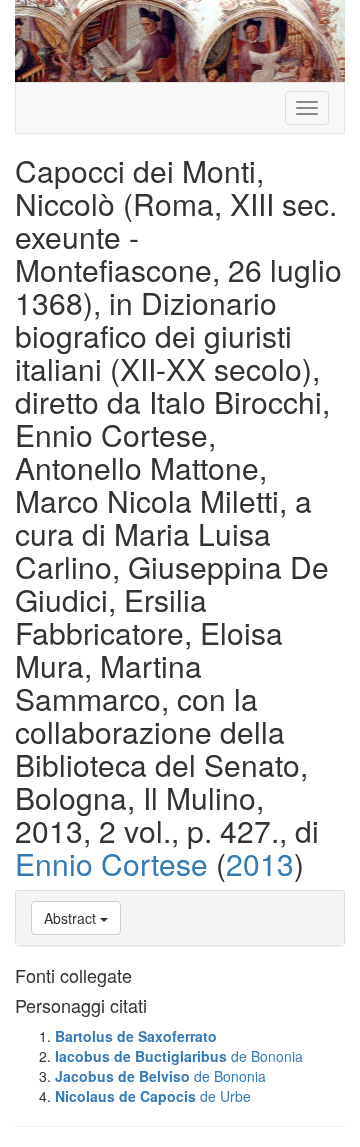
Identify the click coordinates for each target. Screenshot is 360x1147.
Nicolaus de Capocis (125, 1096)
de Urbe (225, 1096)
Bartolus (84, 1036)
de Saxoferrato (167, 1036)
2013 (260, 863)
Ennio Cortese (111, 863)
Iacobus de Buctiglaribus (141, 1056)
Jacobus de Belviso (122, 1076)
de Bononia (267, 1056)
